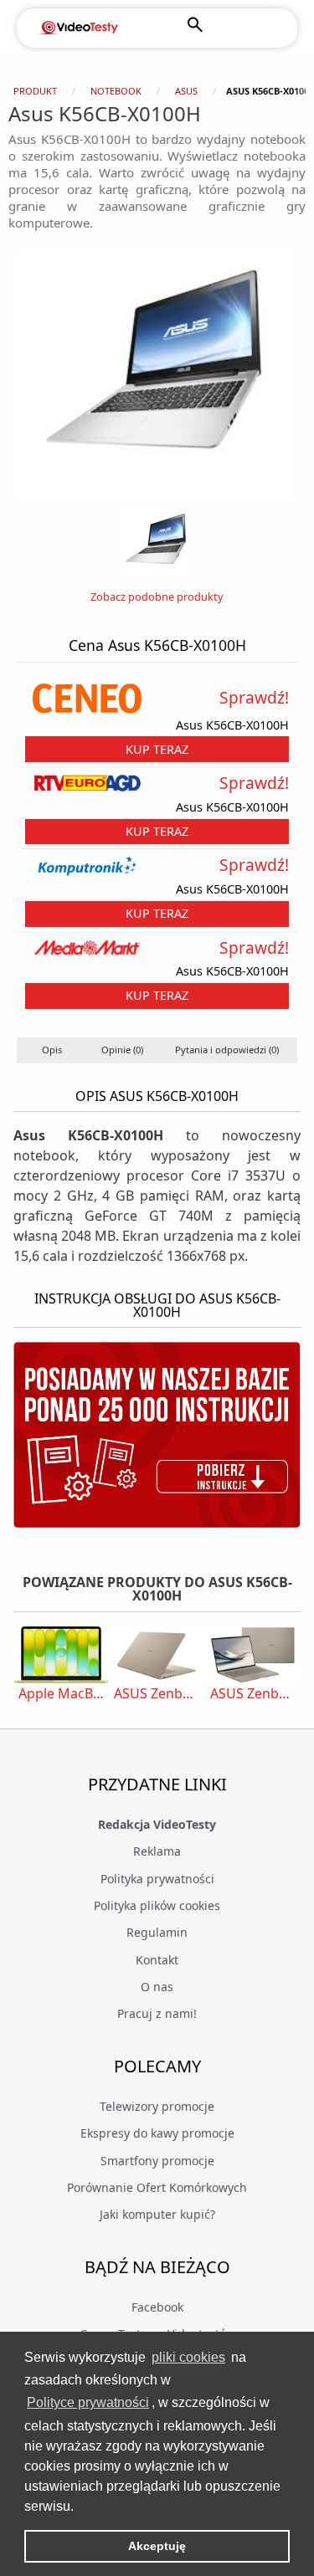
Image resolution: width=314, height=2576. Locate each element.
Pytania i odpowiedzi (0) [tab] (227, 1050)
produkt (35, 91)
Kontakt (157, 1960)
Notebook (116, 91)
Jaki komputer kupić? (157, 2214)
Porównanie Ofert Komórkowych (157, 2187)
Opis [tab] (52, 1050)
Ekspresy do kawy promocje (157, 2133)
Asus (186, 91)
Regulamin (157, 1932)
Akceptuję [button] (157, 2546)
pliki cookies (188, 2357)
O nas (157, 1987)
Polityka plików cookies (157, 1905)
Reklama (157, 1851)
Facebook (157, 2307)
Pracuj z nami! (157, 2013)
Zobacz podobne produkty (157, 597)
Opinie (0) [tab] (122, 1050)
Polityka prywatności (157, 1879)
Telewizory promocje (157, 2106)
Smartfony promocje (157, 2161)
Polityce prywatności (88, 2402)
